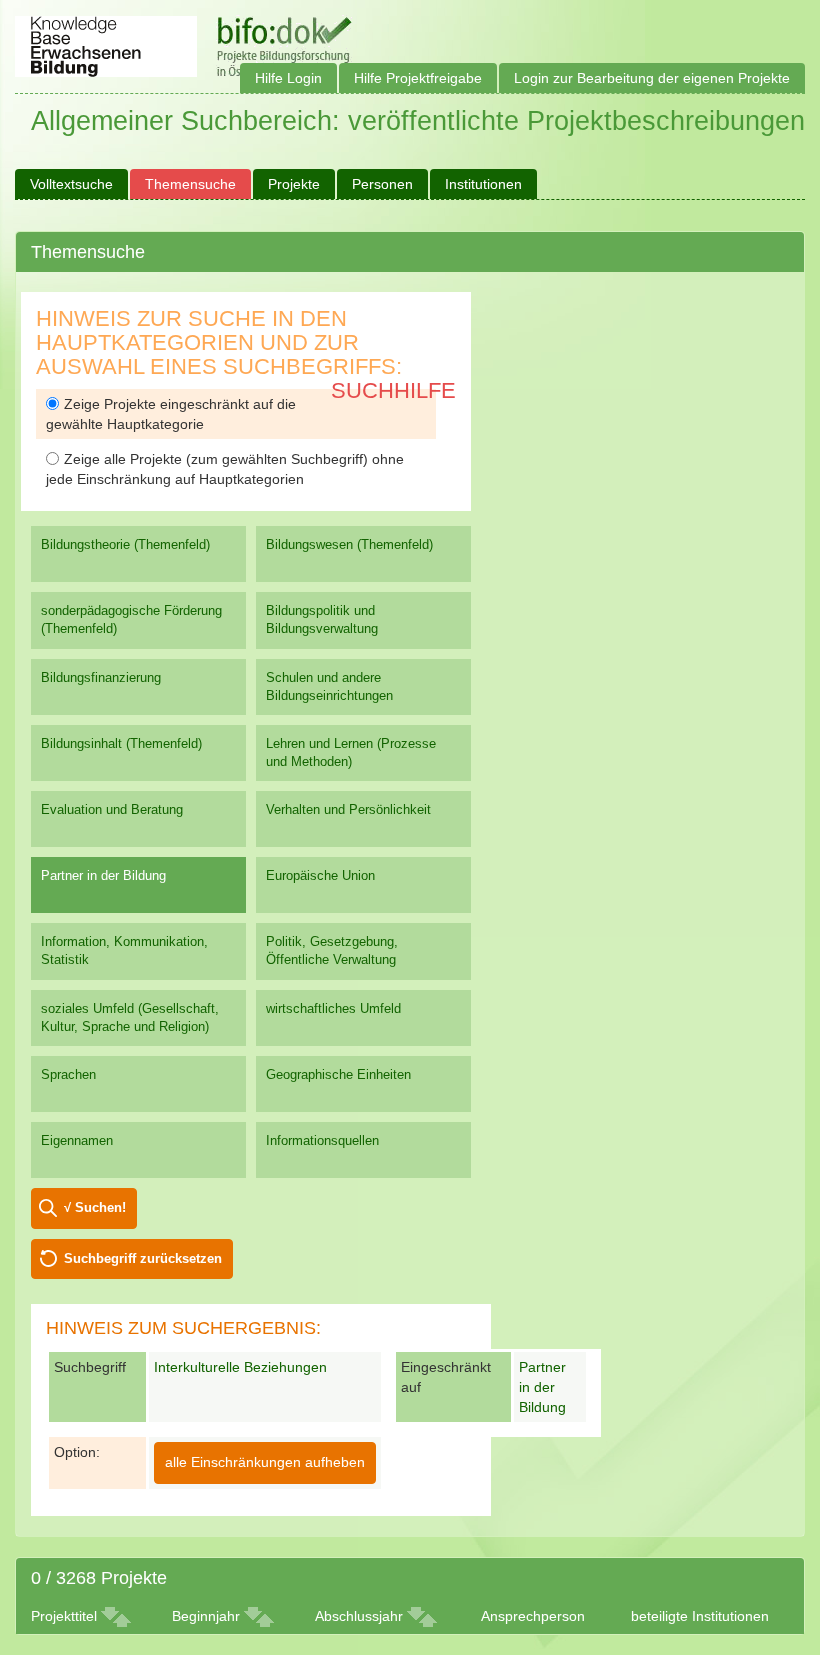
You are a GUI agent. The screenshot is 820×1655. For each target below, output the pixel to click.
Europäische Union (320, 875)
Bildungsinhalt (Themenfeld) (121, 743)
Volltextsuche (71, 184)
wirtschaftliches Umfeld (333, 1008)
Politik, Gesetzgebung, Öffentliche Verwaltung (332, 950)
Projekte (294, 184)
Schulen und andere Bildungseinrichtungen (329, 686)
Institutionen (483, 184)
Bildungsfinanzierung (101, 677)
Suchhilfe (393, 390)
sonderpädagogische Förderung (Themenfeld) (131, 619)
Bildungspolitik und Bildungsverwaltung (322, 619)
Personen (382, 184)
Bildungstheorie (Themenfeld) (125, 544)
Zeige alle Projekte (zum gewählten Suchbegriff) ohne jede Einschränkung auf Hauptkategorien (225, 469)
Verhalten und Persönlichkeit (348, 809)
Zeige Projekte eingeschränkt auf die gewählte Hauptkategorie (171, 414)
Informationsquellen (322, 1140)
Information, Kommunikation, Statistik (124, 950)
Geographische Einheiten (338, 1074)
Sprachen (68, 1074)
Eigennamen (77, 1140)
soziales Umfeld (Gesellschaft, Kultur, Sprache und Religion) (130, 1017)
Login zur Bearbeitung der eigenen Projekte (652, 78)
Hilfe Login (288, 78)
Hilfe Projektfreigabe (418, 78)
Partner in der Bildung (103, 875)
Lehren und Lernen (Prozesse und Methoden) (351, 752)
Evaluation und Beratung (112, 809)
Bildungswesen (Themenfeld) (349, 544)
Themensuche (190, 184)
